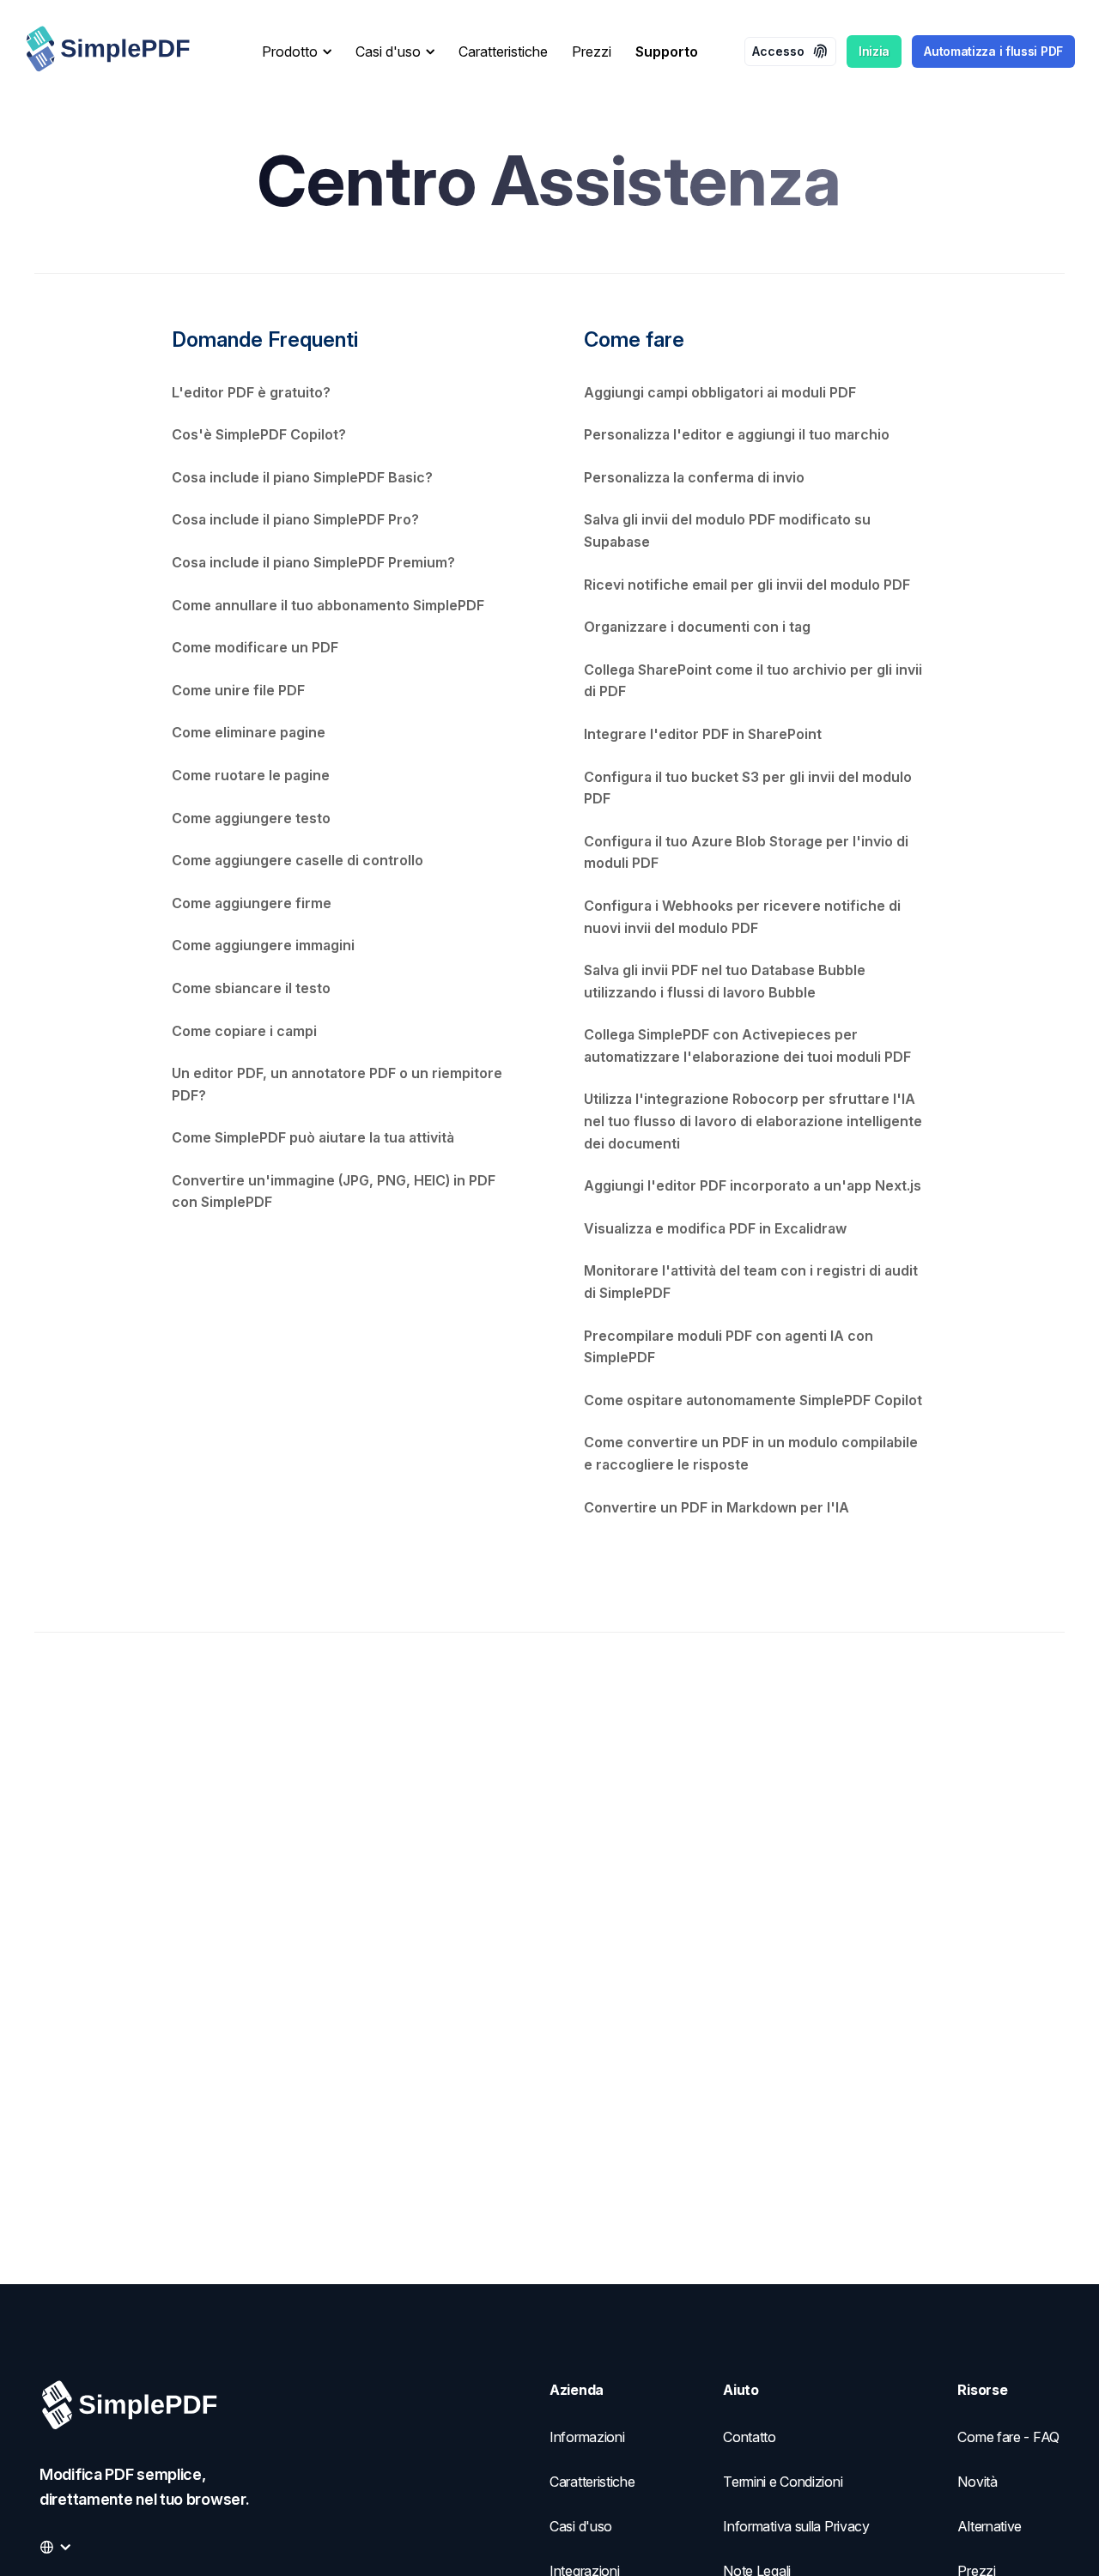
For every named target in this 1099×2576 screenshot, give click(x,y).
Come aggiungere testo (251, 818)
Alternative (990, 2526)
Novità (977, 2482)
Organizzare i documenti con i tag (697, 627)
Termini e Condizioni (783, 2482)
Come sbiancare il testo (251, 988)
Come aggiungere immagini (263, 945)
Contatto (750, 2437)
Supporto (667, 52)
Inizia (874, 51)
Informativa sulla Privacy (796, 2526)
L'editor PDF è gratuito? (251, 392)
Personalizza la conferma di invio (694, 477)
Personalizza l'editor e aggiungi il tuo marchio (737, 434)
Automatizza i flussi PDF (993, 51)
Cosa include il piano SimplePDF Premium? (313, 562)
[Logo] (122, 52)
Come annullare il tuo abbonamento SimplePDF (328, 605)
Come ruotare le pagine (251, 775)
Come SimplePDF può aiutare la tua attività (313, 1137)
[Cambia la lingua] (55, 2547)
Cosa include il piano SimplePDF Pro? (295, 519)
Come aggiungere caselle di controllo (298, 860)
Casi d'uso (581, 2526)
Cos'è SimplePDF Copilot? (259, 434)
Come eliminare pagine (249, 732)
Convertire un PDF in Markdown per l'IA (716, 1507)
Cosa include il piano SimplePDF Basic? (302, 477)
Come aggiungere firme (252, 903)
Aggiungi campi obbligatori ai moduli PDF (720, 392)
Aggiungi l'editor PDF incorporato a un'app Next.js (753, 1185)
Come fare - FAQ (1008, 2437)
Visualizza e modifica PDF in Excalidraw (715, 1228)
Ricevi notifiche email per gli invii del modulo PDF (747, 585)
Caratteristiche (503, 52)
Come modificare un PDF (255, 647)
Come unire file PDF (238, 690)
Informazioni (587, 2437)
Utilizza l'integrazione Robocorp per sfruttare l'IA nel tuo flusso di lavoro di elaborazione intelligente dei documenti (753, 1121)
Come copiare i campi (244, 1031)
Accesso (778, 51)
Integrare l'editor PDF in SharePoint (703, 734)
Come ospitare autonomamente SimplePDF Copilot (753, 1400)
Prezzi (592, 52)
